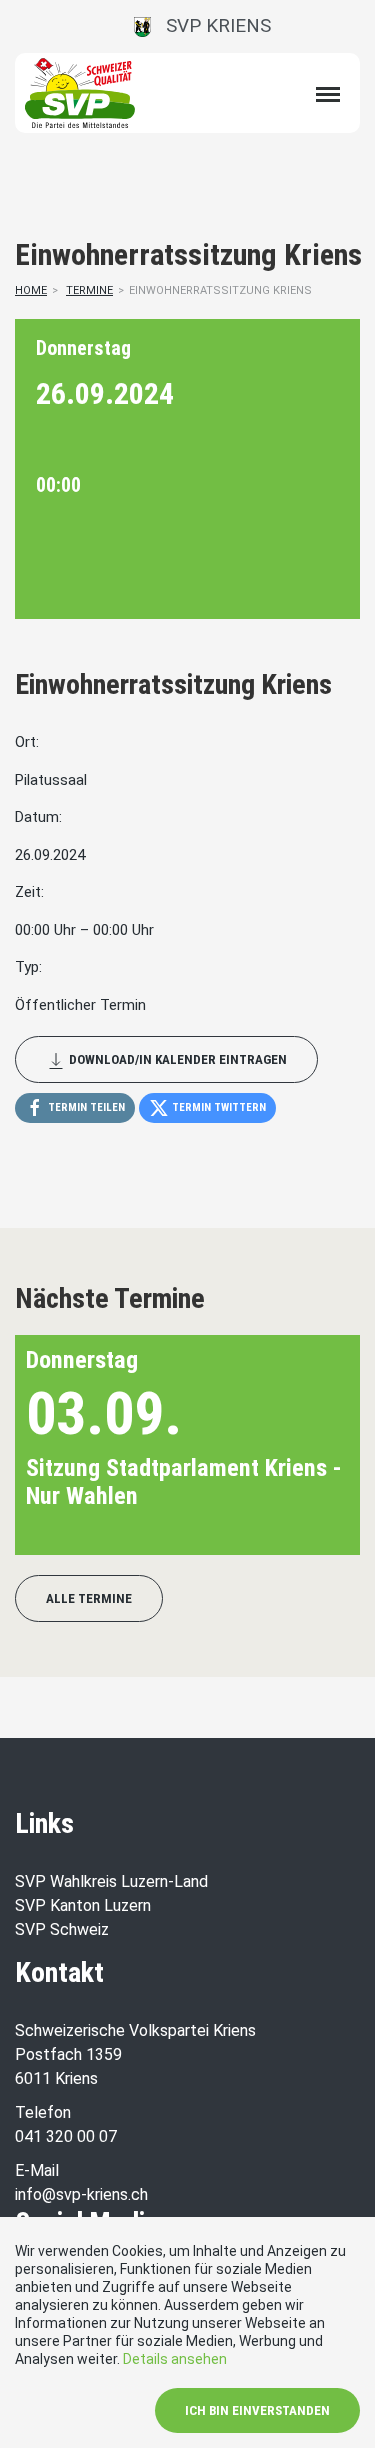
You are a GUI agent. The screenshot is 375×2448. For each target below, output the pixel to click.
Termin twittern (217, 1107)
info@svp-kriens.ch (81, 2194)
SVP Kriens (211, 25)
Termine (89, 290)
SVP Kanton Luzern (83, 1905)
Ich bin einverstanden (257, 2410)
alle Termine (89, 1598)
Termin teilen (85, 1107)
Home (31, 290)
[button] (312, 1445)
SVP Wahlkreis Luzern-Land (111, 1881)
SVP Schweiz (62, 1929)
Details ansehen (175, 2359)
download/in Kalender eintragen (176, 1059)
